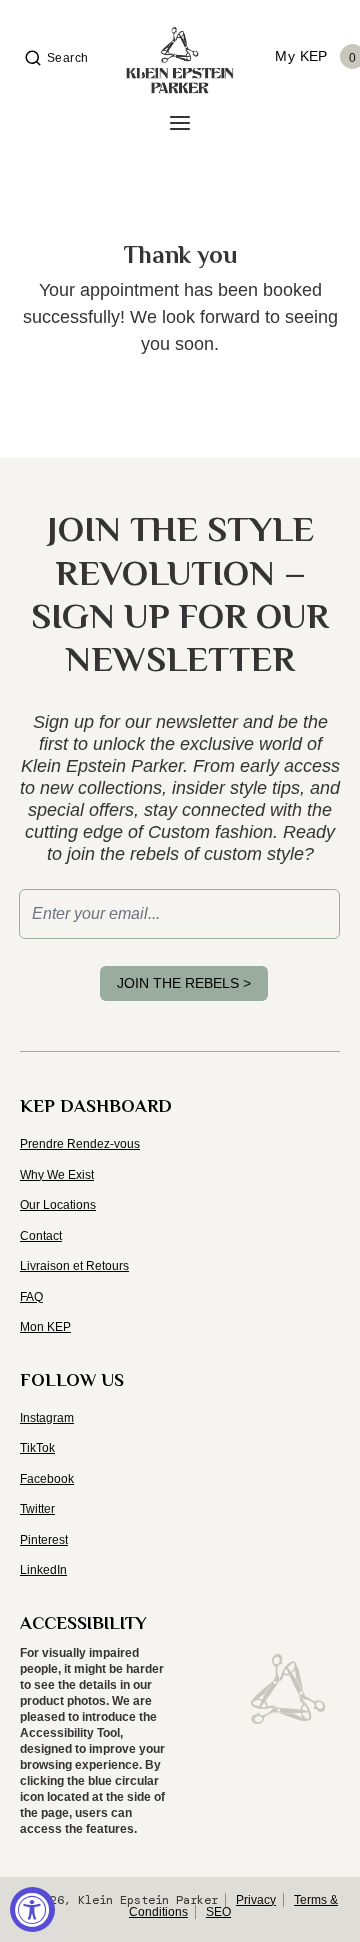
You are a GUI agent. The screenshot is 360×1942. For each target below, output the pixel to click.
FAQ (31, 1297)
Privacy (256, 1900)
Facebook (47, 1479)
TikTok (37, 1448)
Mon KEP (45, 1327)
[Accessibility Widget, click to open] (32, 1909)
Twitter (37, 1509)
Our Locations (58, 1205)
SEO (218, 1912)
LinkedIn (43, 1570)
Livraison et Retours (74, 1266)
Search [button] (68, 58)
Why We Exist (57, 1175)
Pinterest (44, 1540)
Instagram (47, 1418)
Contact (41, 1236)
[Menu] (180, 124)
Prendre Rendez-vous (80, 1144)
